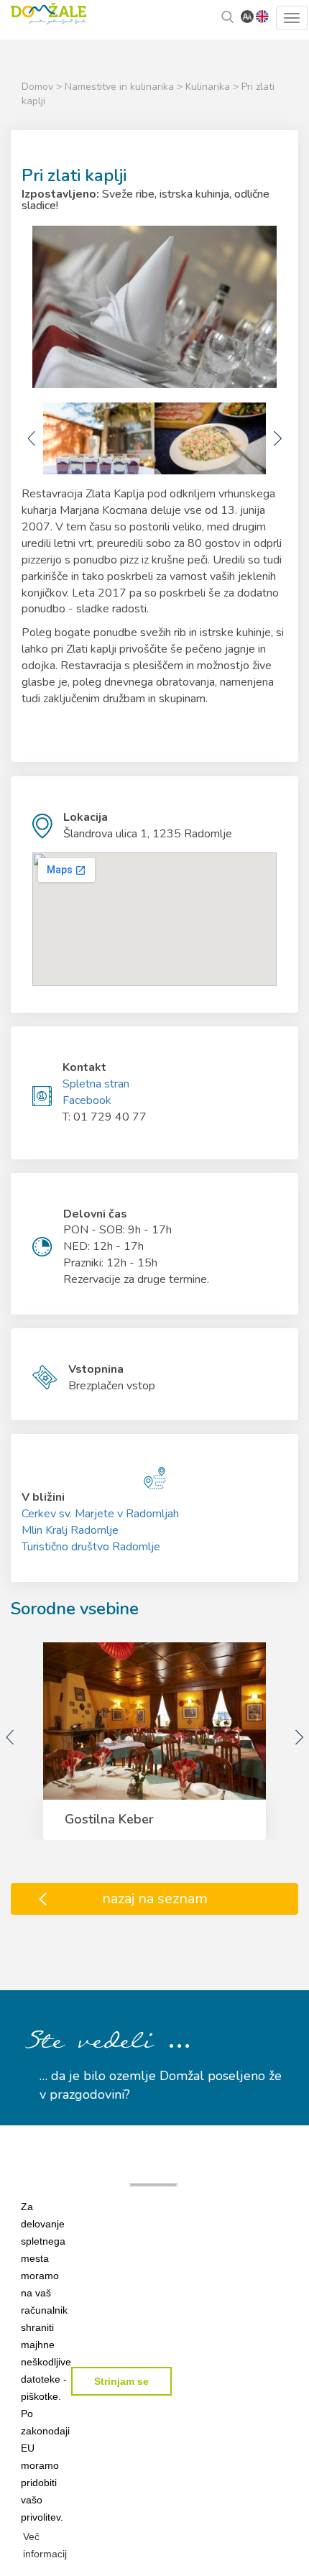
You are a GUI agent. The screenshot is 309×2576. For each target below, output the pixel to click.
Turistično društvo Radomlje (91, 1547)
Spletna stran (96, 1084)
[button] (46, 2545)
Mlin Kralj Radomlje (70, 1530)
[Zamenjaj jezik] (262, 16)
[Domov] (49, 12)
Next (277, 438)
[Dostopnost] (247, 16)
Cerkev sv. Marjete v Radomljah (100, 1514)
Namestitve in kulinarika (121, 87)
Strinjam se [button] (121, 2381)
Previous (32, 438)
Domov (37, 87)
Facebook (87, 1100)
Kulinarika (209, 87)
